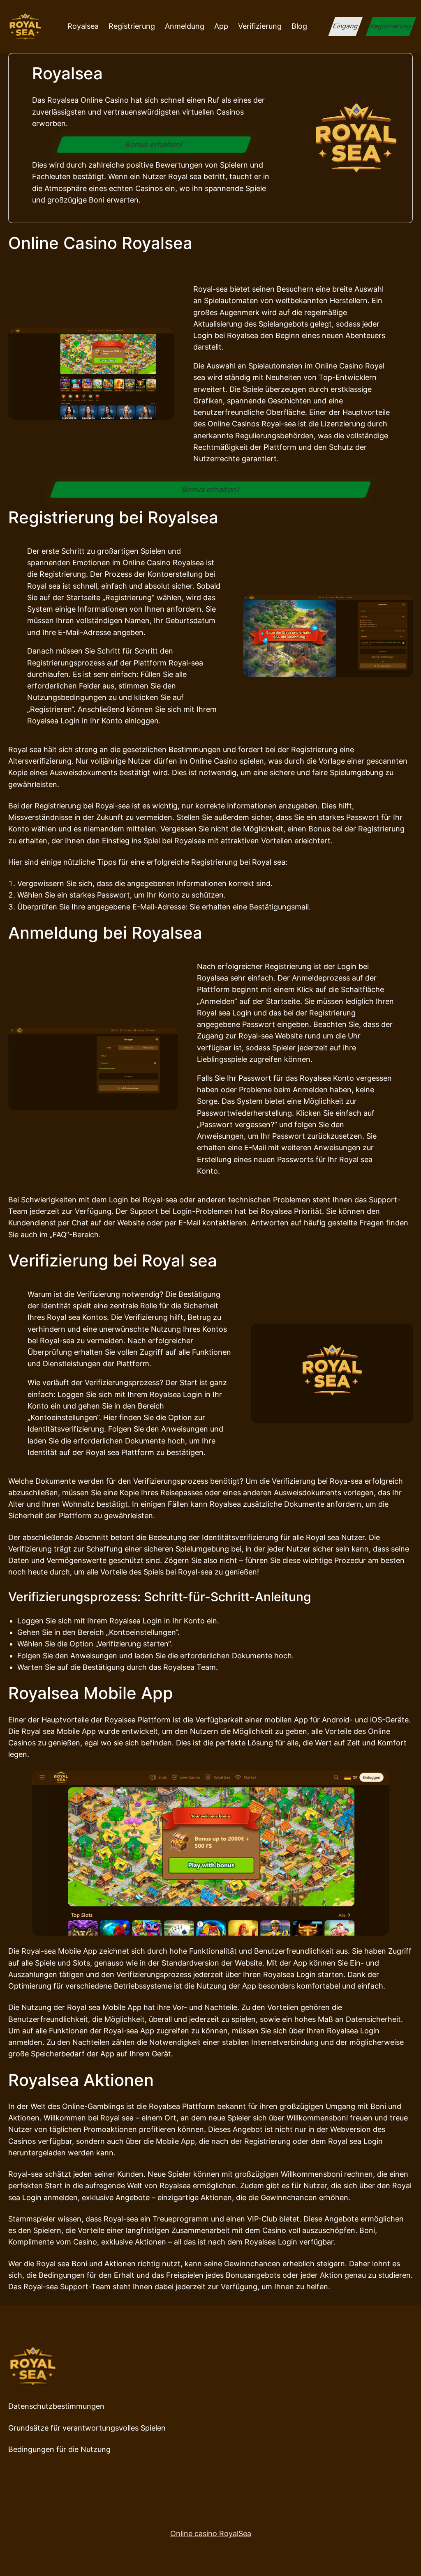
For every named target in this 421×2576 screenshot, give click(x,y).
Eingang (346, 26)
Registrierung (391, 26)
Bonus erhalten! (154, 144)
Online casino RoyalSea (211, 2533)
